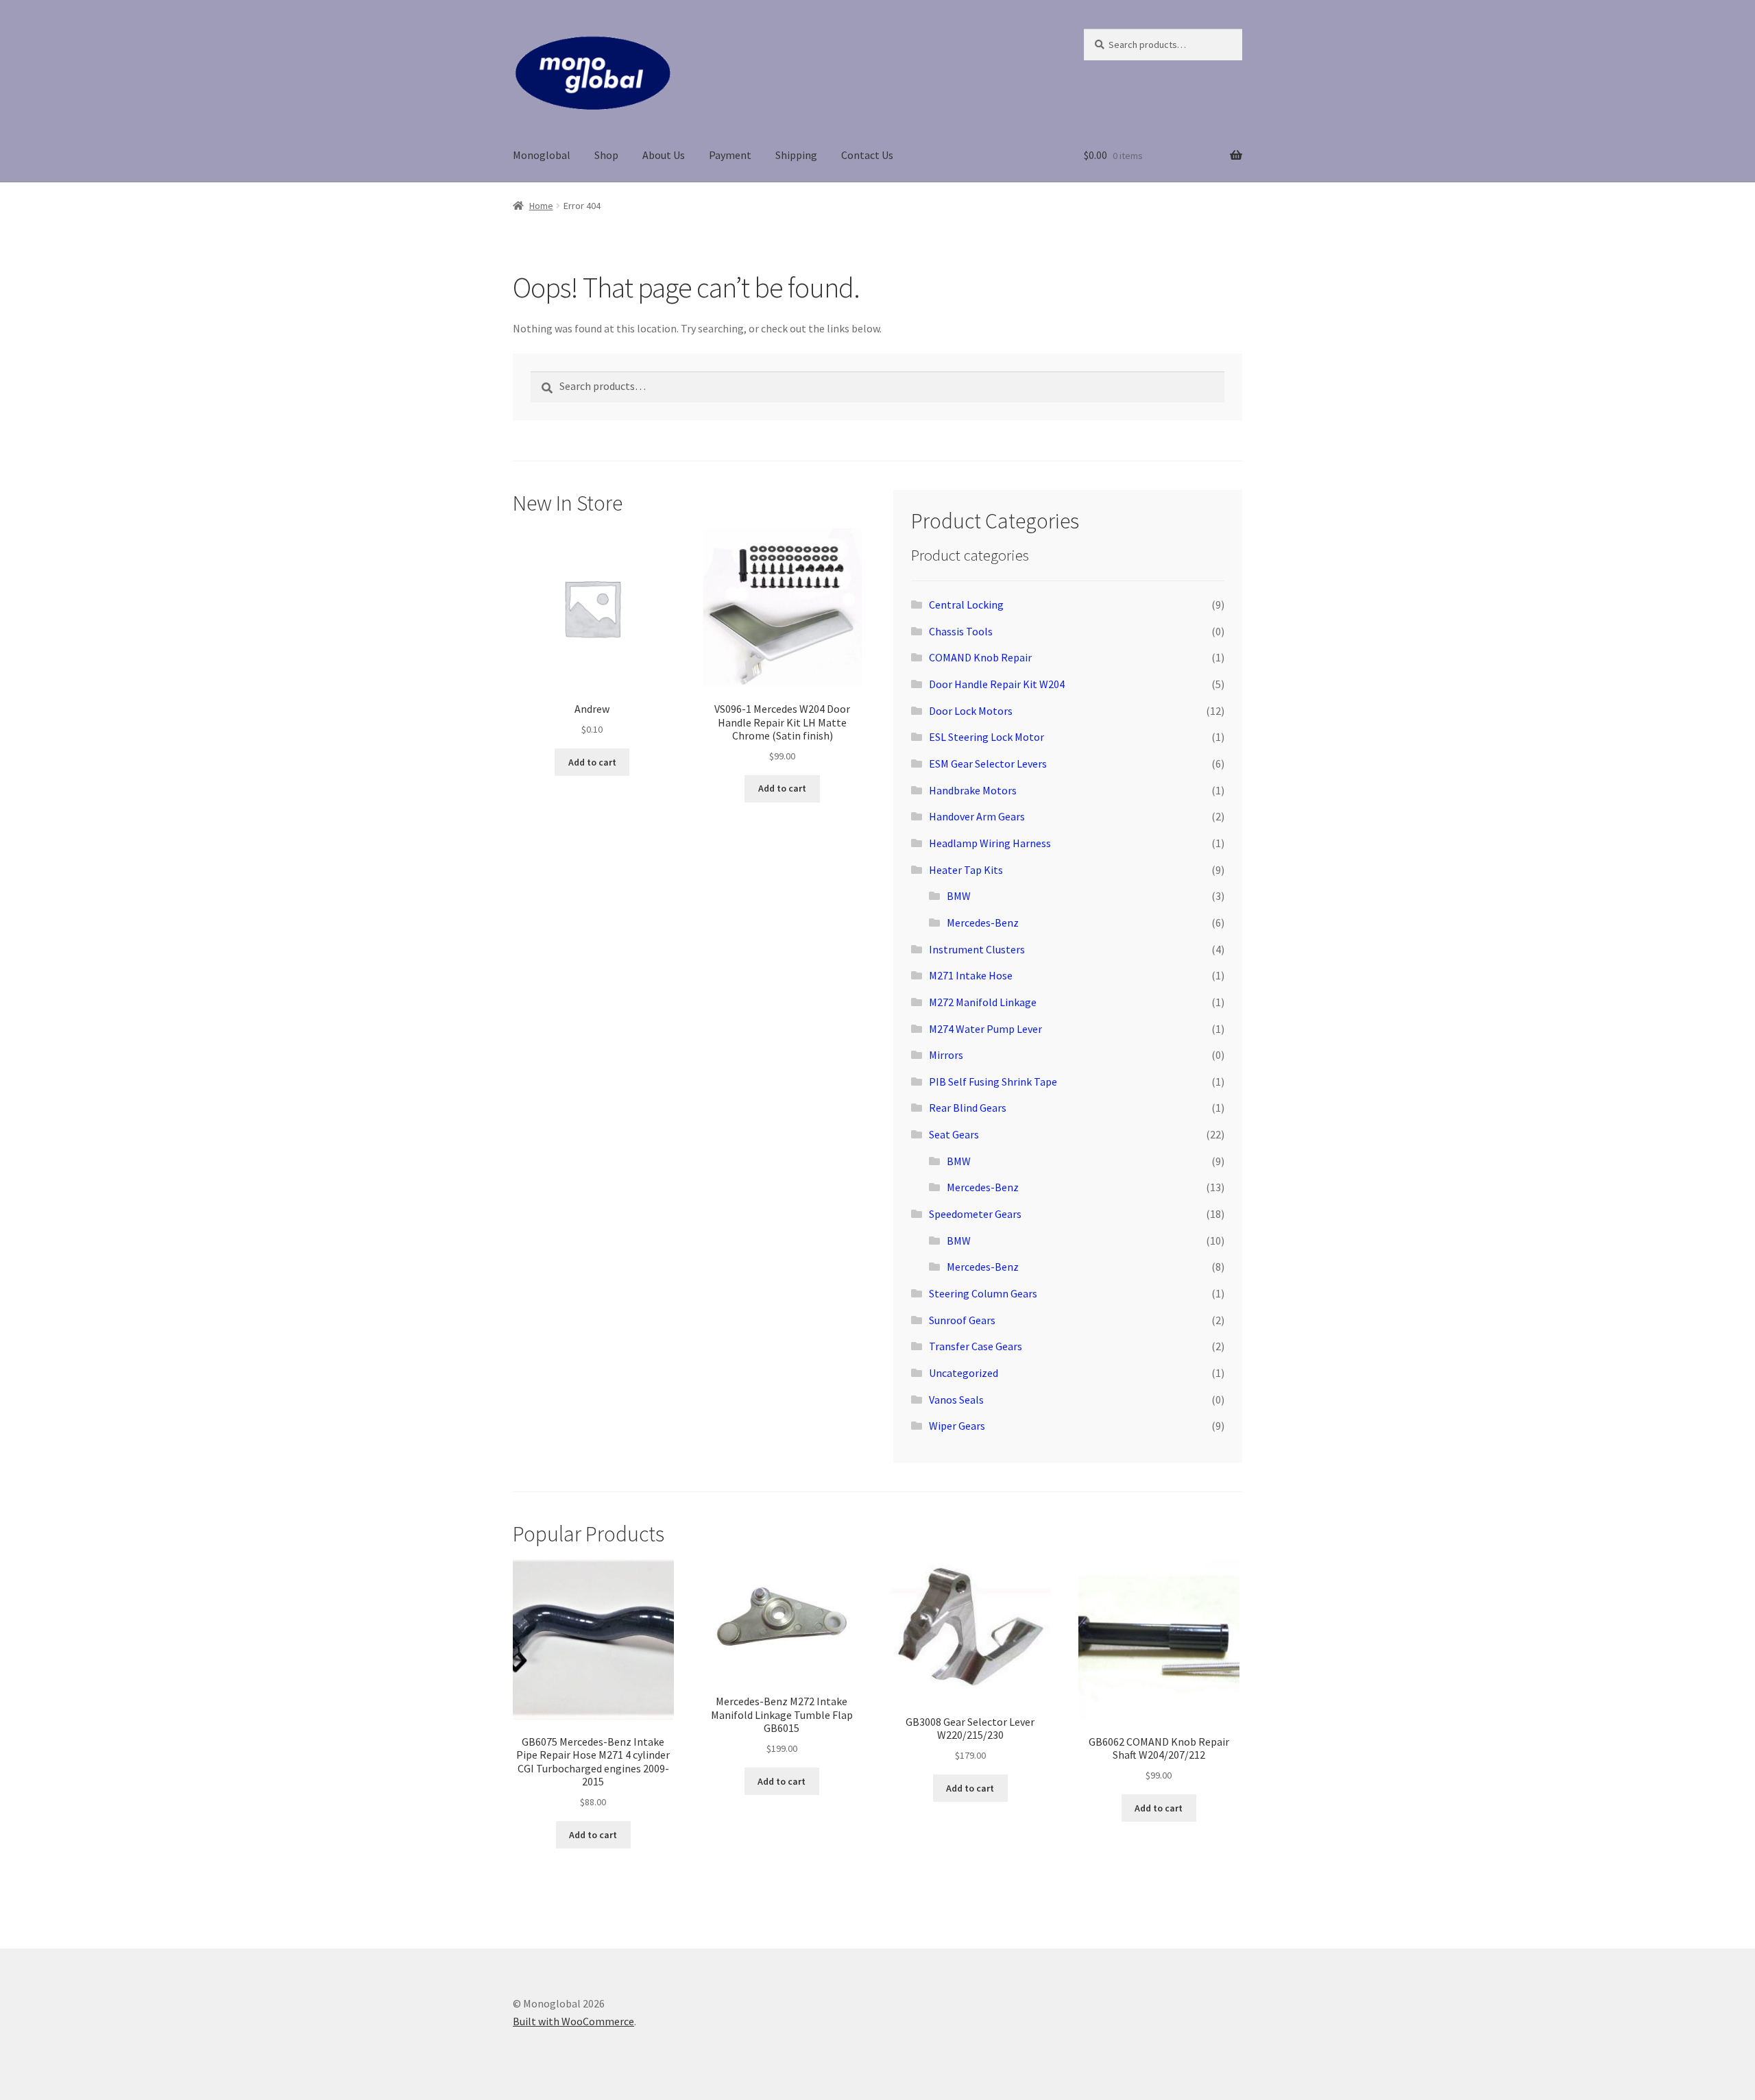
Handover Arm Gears (977, 816)
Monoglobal (542, 155)
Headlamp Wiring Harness (990, 843)
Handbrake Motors (973, 790)
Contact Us (867, 155)
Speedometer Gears (975, 1214)
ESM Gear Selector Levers (988, 764)
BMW (959, 896)
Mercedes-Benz (983, 923)
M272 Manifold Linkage (983, 1002)
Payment (730, 155)
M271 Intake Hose (971, 975)
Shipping (796, 155)
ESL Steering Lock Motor (987, 737)
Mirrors (946, 1055)
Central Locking (966, 605)
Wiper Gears (957, 1426)
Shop (606, 155)
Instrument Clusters (977, 949)
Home (541, 206)
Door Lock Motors (971, 711)
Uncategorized (964, 1373)
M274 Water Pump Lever (985, 1029)
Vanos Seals (956, 1400)
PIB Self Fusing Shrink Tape (993, 1082)
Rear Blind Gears (968, 1108)
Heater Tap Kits (966, 870)
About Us (664, 155)
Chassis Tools (961, 631)
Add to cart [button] (592, 762)
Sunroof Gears (962, 1320)
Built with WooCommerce (573, 2021)
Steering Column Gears (983, 1293)
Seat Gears (954, 1134)
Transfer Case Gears (976, 1346)
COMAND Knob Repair (980, 657)
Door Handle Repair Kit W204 (997, 684)
